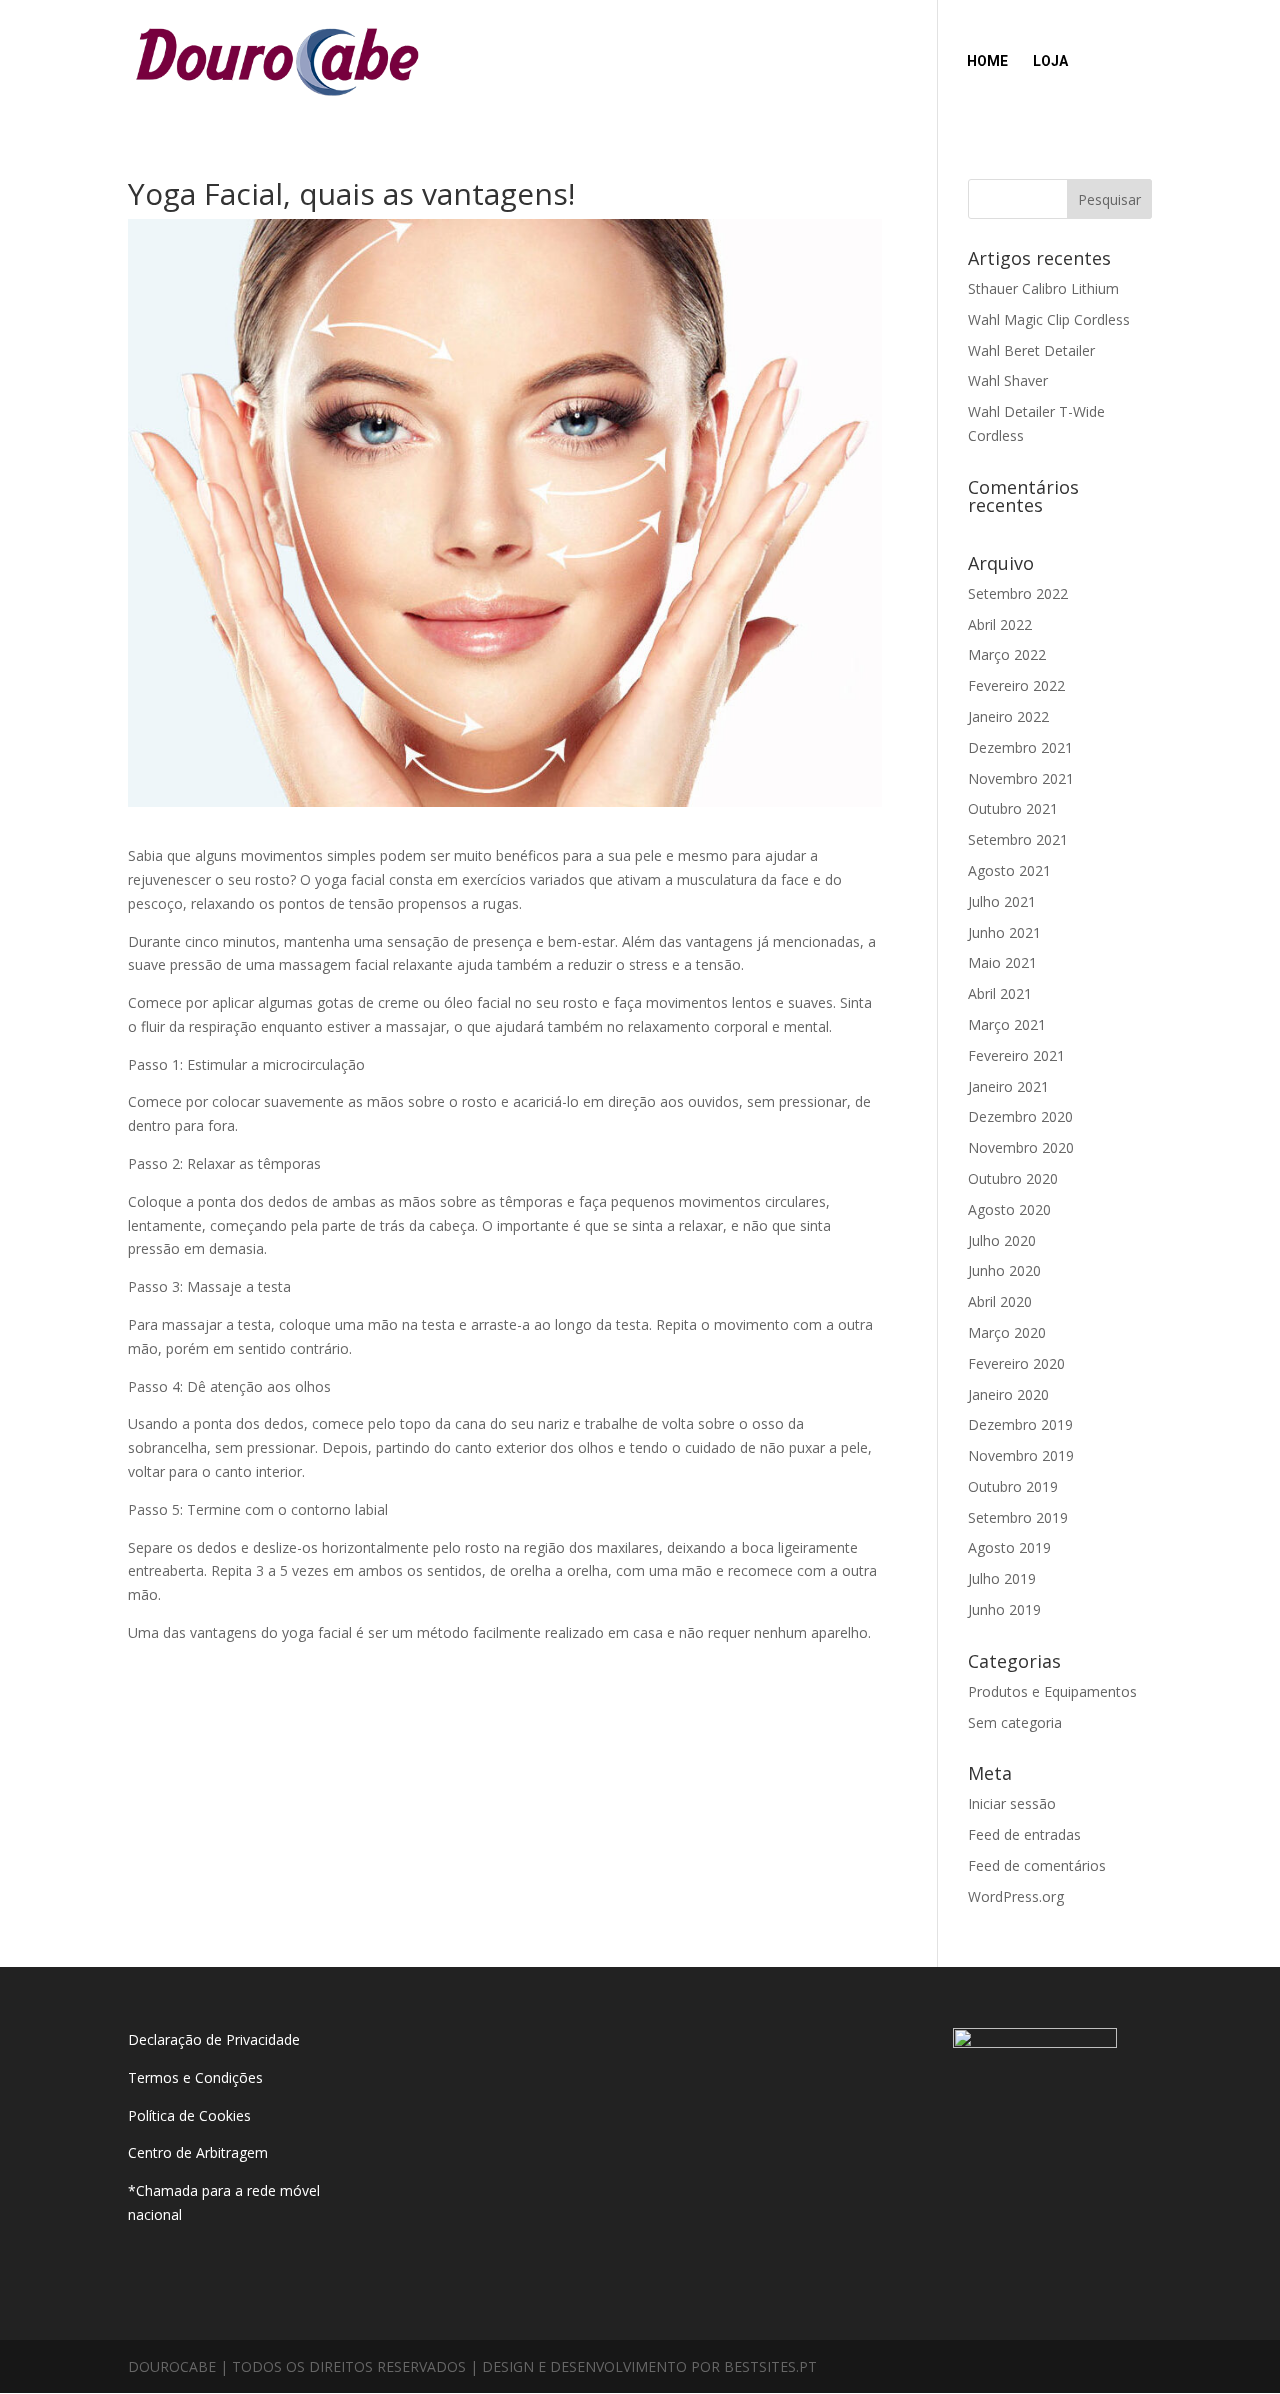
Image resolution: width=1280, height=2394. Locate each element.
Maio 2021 (1002, 962)
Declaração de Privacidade (214, 2039)
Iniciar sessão (1012, 1803)
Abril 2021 (1000, 993)
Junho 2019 (1004, 1609)
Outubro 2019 (1013, 1486)
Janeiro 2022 (1008, 716)
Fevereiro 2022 (1016, 685)
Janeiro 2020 (1008, 1394)
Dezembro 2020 (1020, 1116)
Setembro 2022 (1018, 593)
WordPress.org (1016, 1896)
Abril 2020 (1000, 1301)
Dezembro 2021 (1020, 747)
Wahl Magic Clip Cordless (1049, 319)
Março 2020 (1007, 1332)
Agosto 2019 (1009, 1547)
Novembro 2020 (1021, 1147)
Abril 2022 (1000, 624)
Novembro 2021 (1021, 778)
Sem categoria (1015, 1722)
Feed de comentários (1037, 1865)
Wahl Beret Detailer (1031, 350)
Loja (1050, 61)
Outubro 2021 (1013, 808)
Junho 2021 (1004, 932)
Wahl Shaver (1008, 380)
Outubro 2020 (1013, 1178)
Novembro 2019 (1021, 1455)
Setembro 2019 (1018, 1517)
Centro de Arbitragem (198, 2152)
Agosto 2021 (1009, 870)
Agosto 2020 (1009, 1209)
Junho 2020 (1004, 1270)
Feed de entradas (1024, 1834)
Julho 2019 (1002, 1578)
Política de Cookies (189, 2115)
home (987, 61)
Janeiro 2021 (1008, 1086)
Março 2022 (1007, 654)
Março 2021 (1007, 1024)
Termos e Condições (197, 2077)
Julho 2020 (1002, 1240)
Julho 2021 (1002, 901)
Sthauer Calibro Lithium (1043, 288)
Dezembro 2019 (1020, 1424)
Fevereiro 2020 (1016, 1363)
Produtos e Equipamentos (1052, 1691)
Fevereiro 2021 (1016, 1055)
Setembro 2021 (1018, 839)
